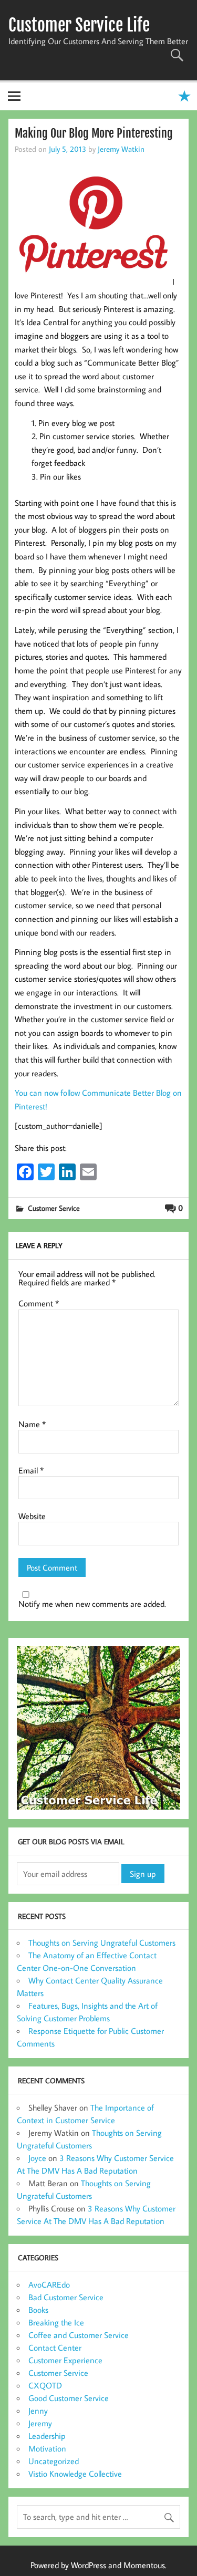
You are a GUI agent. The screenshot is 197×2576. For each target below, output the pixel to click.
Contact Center (55, 2348)
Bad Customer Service (66, 2297)
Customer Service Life (79, 25)
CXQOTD (45, 2385)
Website (32, 1516)
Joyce (37, 2158)
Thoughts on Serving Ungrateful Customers (102, 1943)
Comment (39, 1303)
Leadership (47, 2436)
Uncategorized (54, 2461)
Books (38, 2310)
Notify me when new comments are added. (92, 1604)
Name (32, 1424)
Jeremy (40, 2423)
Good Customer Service (69, 2398)
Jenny (38, 2411)
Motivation (47, 2448)
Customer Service (54, 1208)
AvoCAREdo (49, 2284)
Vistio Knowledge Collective (75, 2474)
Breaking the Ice (56, 2322)
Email (31, 1470)
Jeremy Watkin (121, 149)
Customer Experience (65, 2360)
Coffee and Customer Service (79, 2335)
